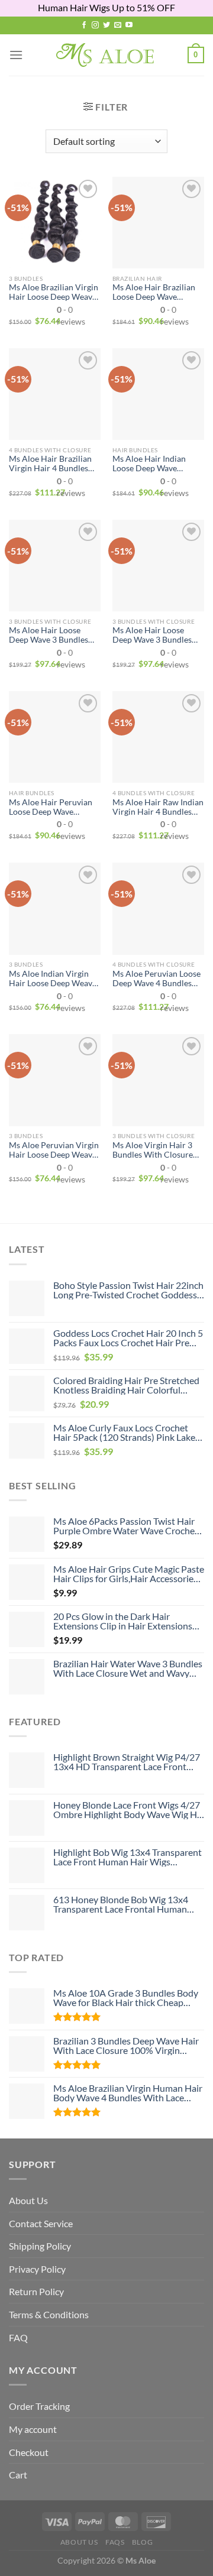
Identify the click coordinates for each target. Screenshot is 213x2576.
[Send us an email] (118, 25)
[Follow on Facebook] (84, 25)
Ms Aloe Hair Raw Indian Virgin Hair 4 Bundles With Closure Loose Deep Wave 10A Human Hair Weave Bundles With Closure (158, 807)
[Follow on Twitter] (106, 25)
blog (142, 2542)
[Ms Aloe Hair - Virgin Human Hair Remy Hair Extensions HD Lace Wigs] (107, 55)
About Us (28, 2200)
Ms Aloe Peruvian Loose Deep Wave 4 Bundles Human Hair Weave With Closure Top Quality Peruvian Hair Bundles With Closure (156, 978)
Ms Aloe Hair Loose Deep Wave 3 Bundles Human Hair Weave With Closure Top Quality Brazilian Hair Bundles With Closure (49, 635)
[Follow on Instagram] (95, 25)
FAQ (18, 2337)
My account (33, 2429)
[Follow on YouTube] (129, 25)
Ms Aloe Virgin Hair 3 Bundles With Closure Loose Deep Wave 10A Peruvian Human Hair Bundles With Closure (153, 1150)
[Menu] (16, 55)
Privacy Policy (37, 2269)
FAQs (115, 2542)
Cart (18, 2475)
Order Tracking (39, 2406)
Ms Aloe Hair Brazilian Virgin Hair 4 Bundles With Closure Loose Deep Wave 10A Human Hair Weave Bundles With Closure (53, 464)
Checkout (29, 2452)
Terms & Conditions (49, 2314)
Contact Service (41, 2223)
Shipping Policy (40, 2246)
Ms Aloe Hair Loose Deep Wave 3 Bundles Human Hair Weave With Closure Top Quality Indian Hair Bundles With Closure (153, 635)
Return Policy (36, 2291)
